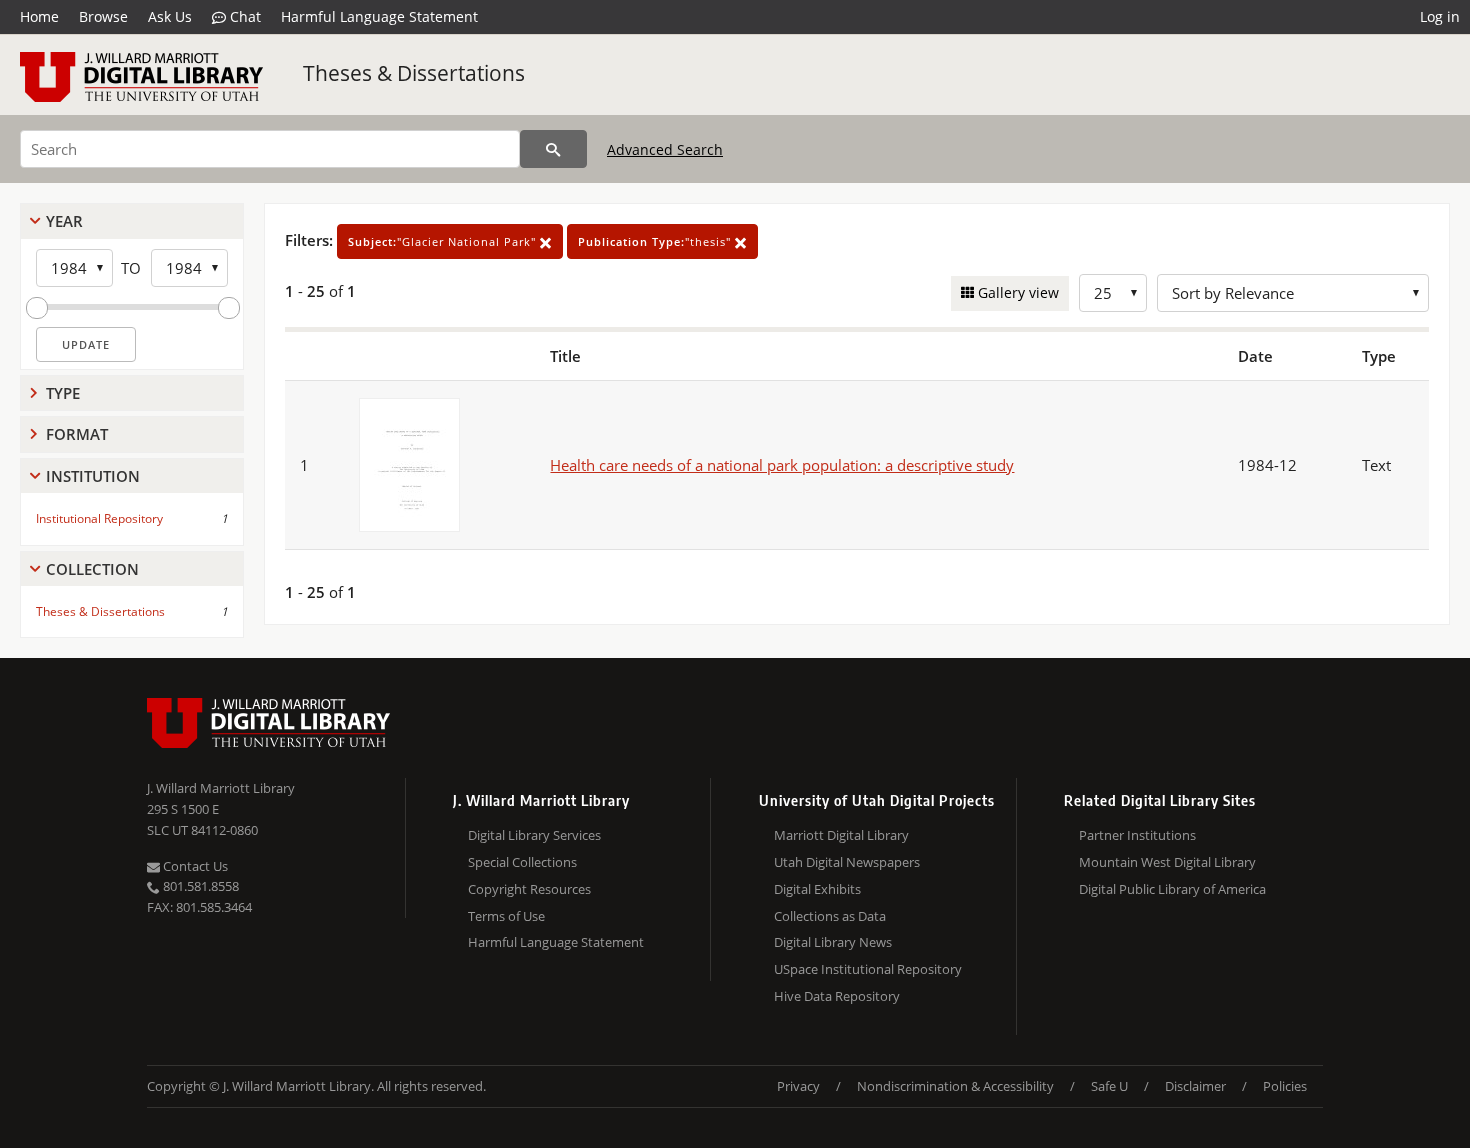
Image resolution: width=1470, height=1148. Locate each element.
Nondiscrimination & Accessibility (955, 1086)
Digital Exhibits (817, 889)
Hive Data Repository (837, 996)
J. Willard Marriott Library (221, 788)
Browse (103, 16)
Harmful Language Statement (379, 16)
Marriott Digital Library (841, 835)
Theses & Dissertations (414, 73)
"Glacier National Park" (444, 241)
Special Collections (522, 862)
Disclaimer (1195, 1086)
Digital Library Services (534, 835)
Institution (93, 476)
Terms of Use (506, 916)
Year (64, 221)
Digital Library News (833, 942)
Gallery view (1016, 292)
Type (63, 393)
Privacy (798, 1086)
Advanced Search (665, 149)
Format (77, 434)
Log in (1440, 16)
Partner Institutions (1137, 835)
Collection (92, 569)
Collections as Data (830, 916)
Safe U (1109, 1086)
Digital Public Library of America (1172, 889)
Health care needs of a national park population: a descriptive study (782, 465)
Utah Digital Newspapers (847, 862)
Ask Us (170, 16)
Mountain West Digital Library (1167, 862)
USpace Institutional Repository (868, 969)
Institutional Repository (99, 518)
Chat (243, 16)
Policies (1285, 1086)
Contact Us (194, 866)
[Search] (553, 149)
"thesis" (656, 241)
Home (39, 16)
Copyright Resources (529, 889)
